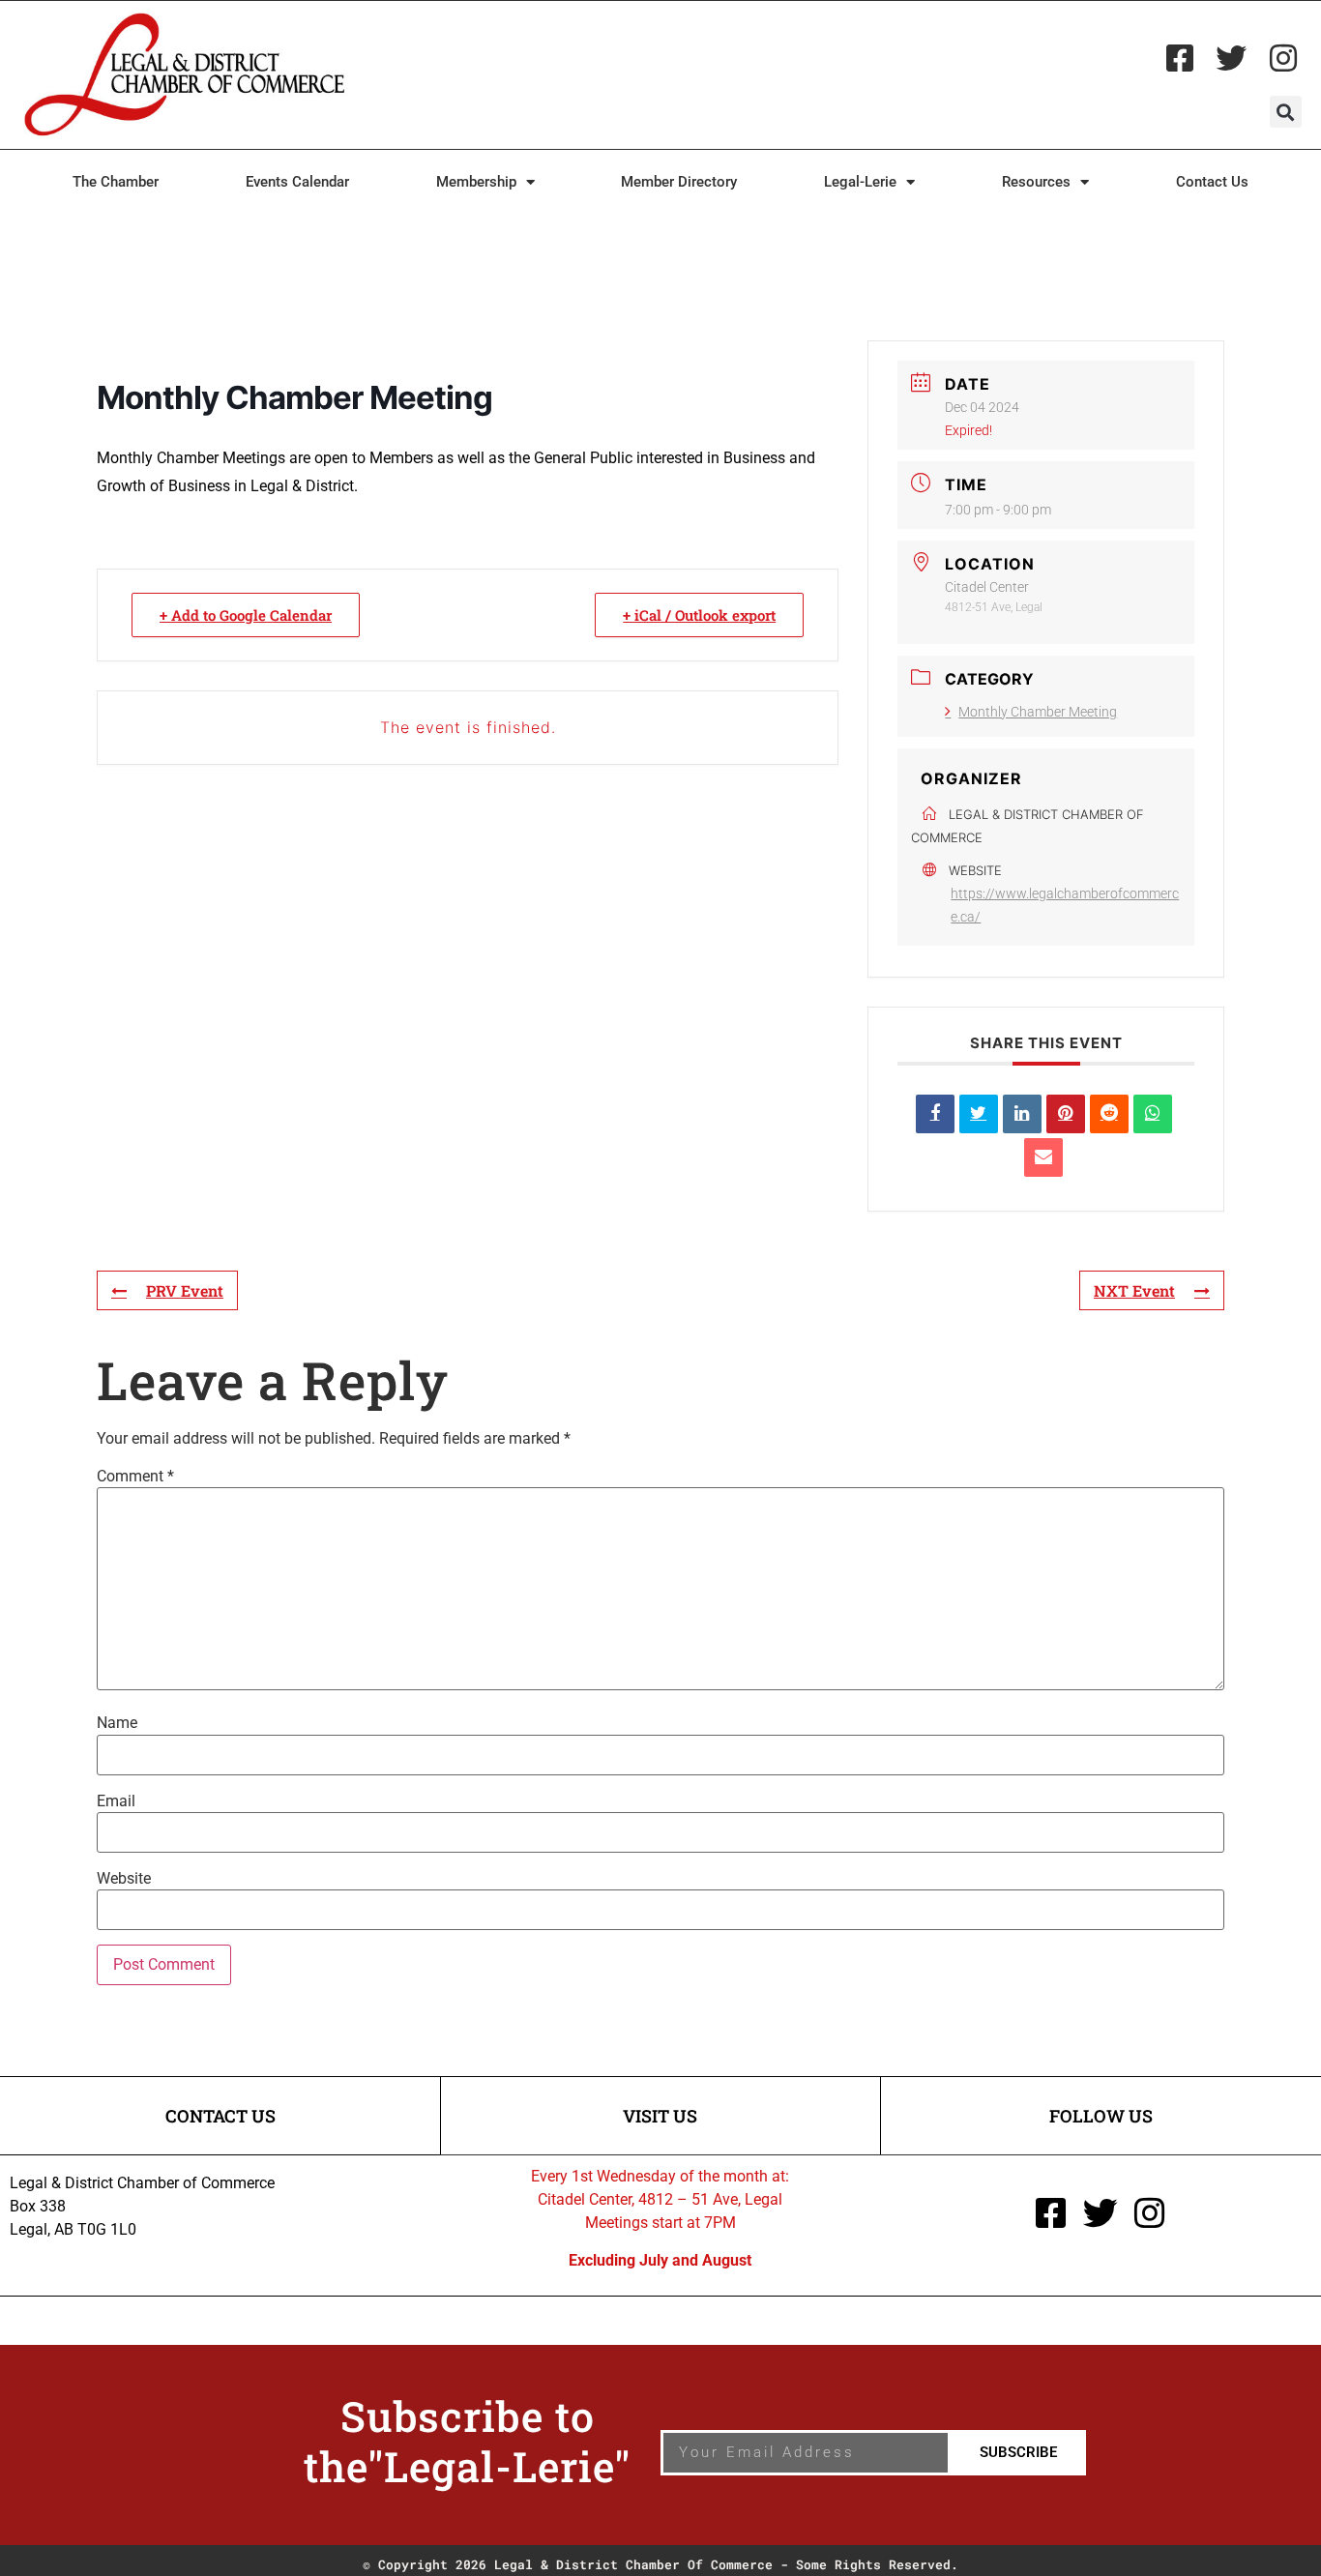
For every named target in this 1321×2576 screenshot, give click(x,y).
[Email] (1043, 1157)
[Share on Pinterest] (1066, 1114)
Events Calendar (297, 182)
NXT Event (1134, 1290)
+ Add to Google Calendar (246, 615)
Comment (135, 1477)
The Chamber (116, 182)
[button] (1286, 112)
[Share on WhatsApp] (1153, 1114)
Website (124, 1879)
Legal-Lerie (860, 182)
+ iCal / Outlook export (699, 615)
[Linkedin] (1022, 1114)
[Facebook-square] (1180, 58)
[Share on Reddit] (1109, 1114)
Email (116, 1801)
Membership (476, 182)
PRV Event (185, 1290)
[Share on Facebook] (935, 1114)
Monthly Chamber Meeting (1038, 712)
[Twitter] (1231, 58)
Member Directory (679, 182)
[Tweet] (979, 1114)
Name (117, 1723)
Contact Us (1212, 182)
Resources (1036, 182)
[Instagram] (1283, 58)
